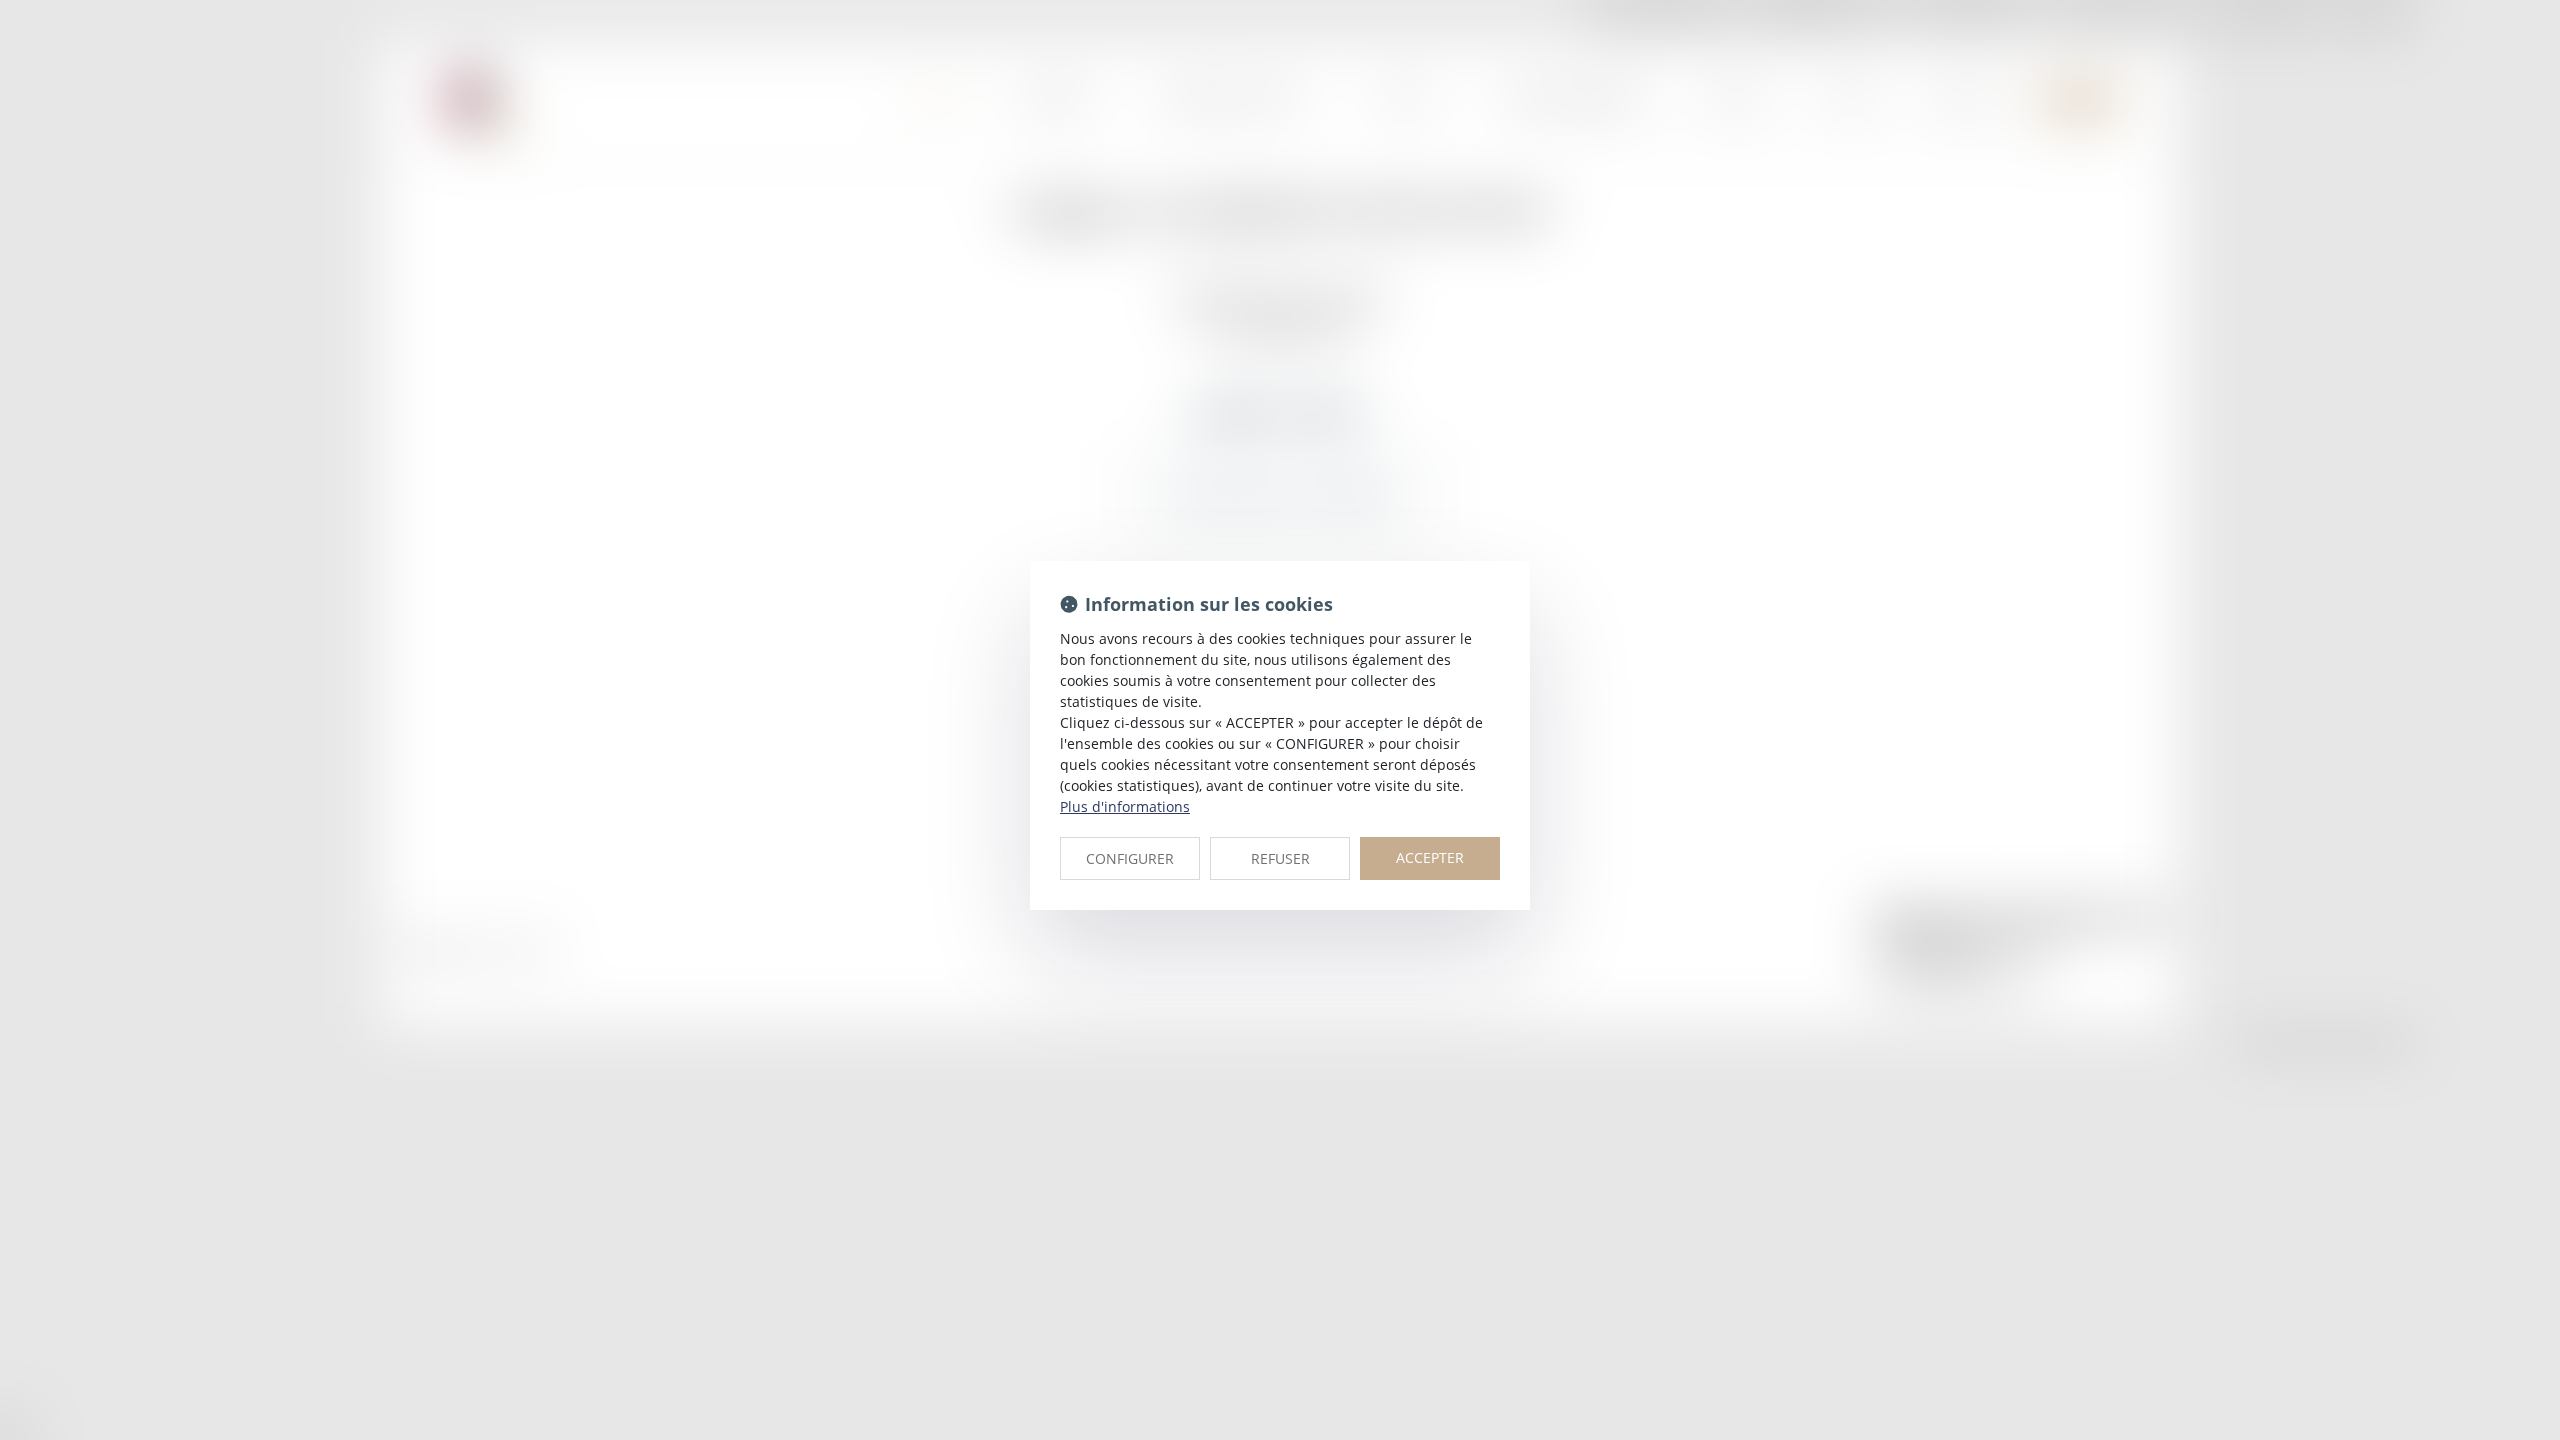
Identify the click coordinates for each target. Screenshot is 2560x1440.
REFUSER (1280, 858)
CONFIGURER (1130, 858)
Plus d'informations (1125, 806)
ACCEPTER (1430, 857)
